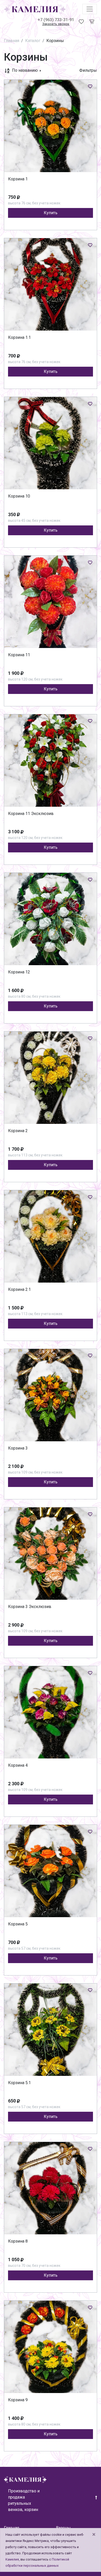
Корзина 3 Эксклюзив (30, 1607)
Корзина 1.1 (19, 337)
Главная (12, 41)
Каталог (33, 41)
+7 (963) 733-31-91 (56, 20)
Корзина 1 (18, 179)
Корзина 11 (19, 655)
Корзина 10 (19, 496)
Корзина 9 (18, 2400)
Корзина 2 (18, 1131)
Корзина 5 (18, 1924)
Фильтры (88, 70)
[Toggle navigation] (90, 9)
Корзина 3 (18, 1448)
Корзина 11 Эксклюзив (31, 814)
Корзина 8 (18, 2241)
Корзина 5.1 (19, 2083)
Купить (51, 213)
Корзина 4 (18, 1765)
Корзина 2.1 (19, 1289)
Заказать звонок (56, 24)
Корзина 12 (19, 972)
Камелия (12, 2559)
